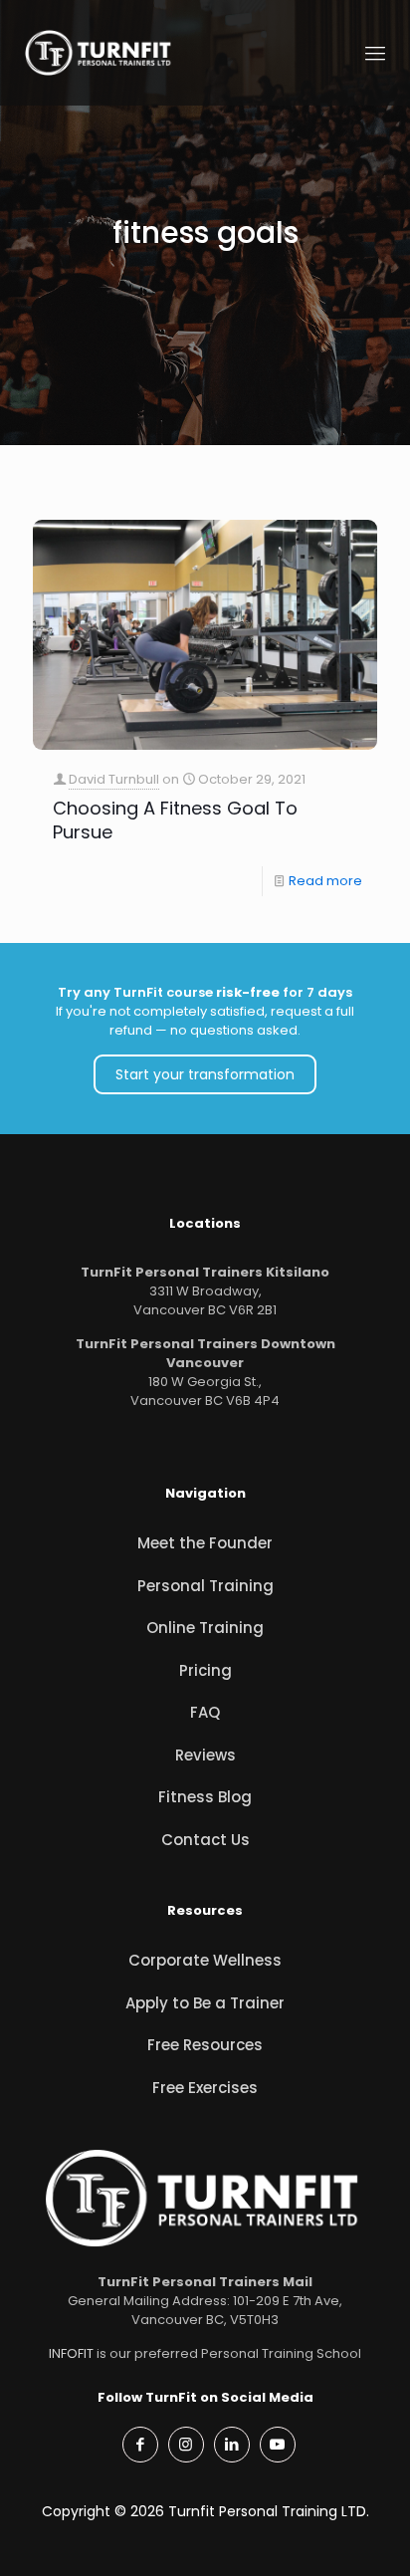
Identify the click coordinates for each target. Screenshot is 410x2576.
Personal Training (205, 1586)
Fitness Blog (205, 1797)
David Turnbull (114, 779)
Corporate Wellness (205, 1960)
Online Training (205, 1628)
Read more (325, 881)
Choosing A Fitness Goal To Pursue (175, 820)
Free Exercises (205, 2088)
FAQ (205, 1712)
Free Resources (205, 2045)
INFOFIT (71, 2353)
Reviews (205, 1755)
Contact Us (205, 1840)
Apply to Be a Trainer (205, 2003)
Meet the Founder (205, 1543)
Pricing (205, 1670)
